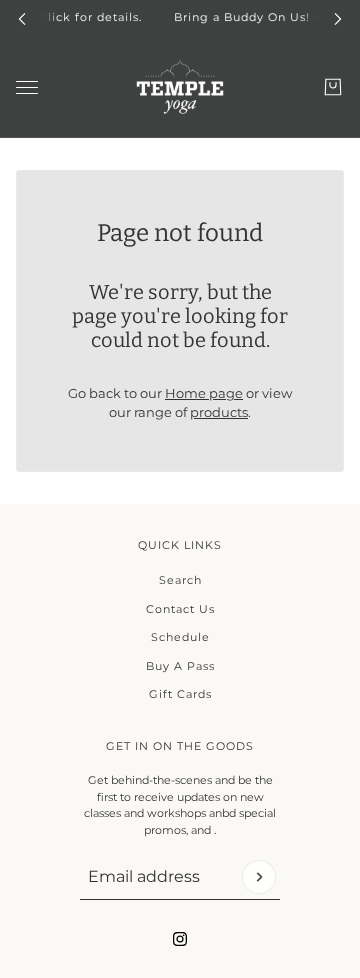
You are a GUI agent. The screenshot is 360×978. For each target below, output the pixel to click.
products (219, 412)
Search (180, 580)
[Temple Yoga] (180, 87)
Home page (204, 393)
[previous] (22, 17)
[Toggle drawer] (27, 86)
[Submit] (259, 877)
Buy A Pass (180, 666)
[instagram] (180, 939)
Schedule (180, 637)
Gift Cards (180, 694)
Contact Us (180, 609)
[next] (338, 17)
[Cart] (333, 87)
